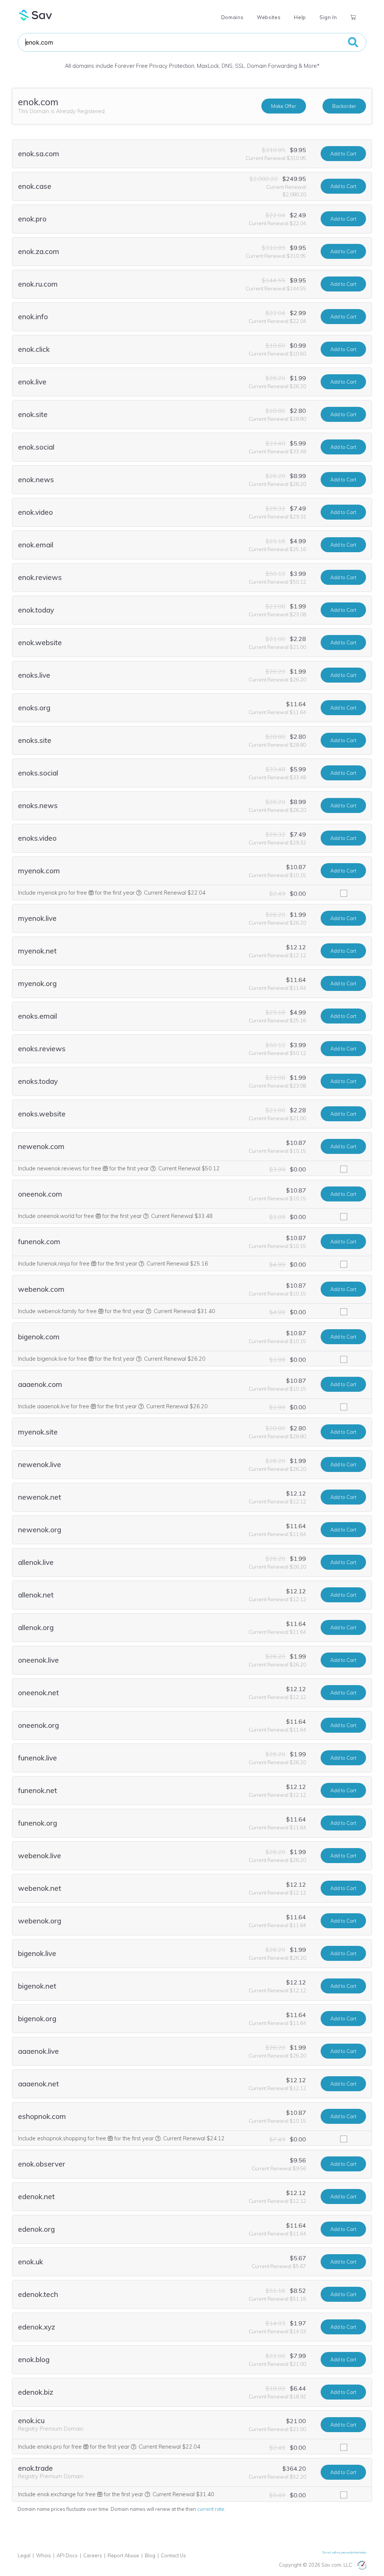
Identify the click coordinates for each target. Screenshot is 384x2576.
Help (300, 17)
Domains (232, 17)
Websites (269, 17)
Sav (36, 15)
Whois (43, 2555)
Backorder (344, 106)
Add (343, 154)
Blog (150, 2555)
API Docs (67, 2555)
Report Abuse (123, 2555)
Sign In (328, 17)
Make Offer (284, 106)
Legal (24, 2555)
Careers (93, 2555)
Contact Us (173, 2555)
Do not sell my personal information (344, 2552)
